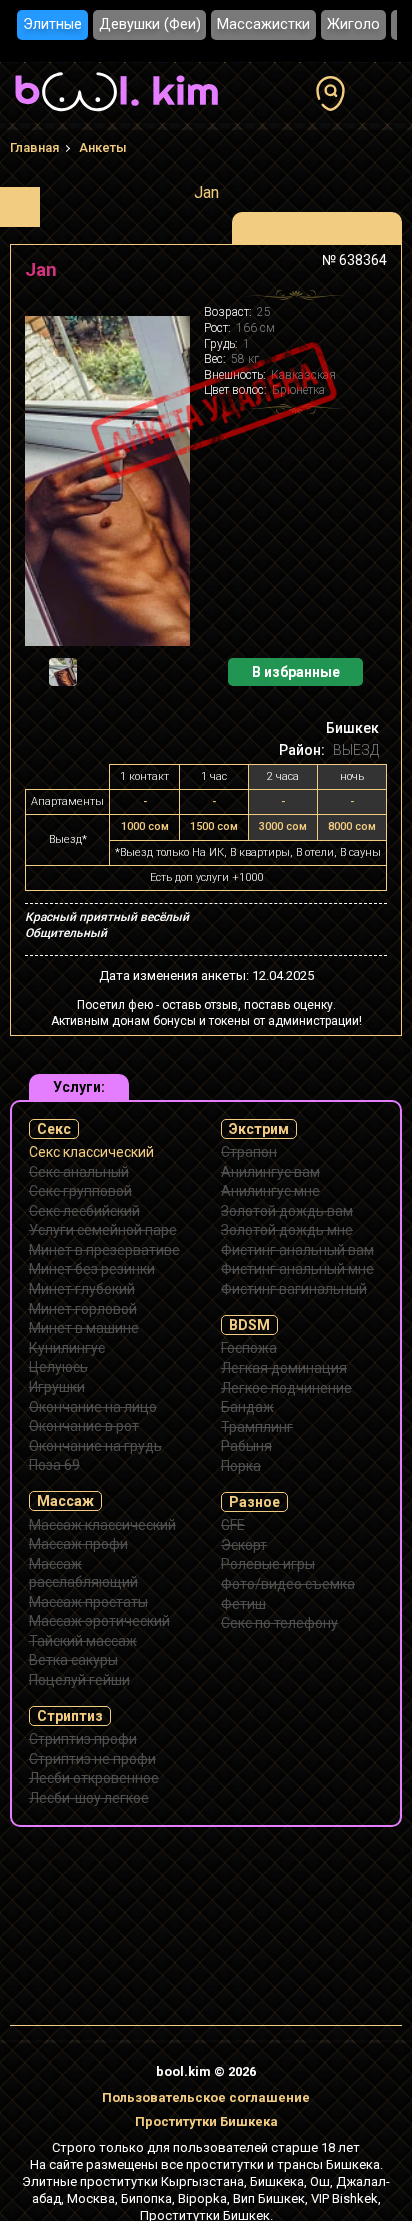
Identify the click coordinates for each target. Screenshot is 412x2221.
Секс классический (91, 1152)
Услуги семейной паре (103, 1230)
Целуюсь (58, 1367)
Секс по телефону (279, 1623)
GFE (233, 1525)
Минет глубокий (82, 1289)
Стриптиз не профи (92, 1759)
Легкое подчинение (286, 1388)
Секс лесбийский (84, 1211)
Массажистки (263, 24)
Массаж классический (102, 1525)
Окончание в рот (84, 1426)
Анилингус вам (270, 1172)
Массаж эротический (99, 1621)
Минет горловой (83, 1309)
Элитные (52, 24)
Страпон (249, 1152)
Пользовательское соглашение (206, 2097)
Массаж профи (78, 1544)
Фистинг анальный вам (297, 1250)
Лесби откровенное (94, 1778)
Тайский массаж (83, 1641)
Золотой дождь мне (287, 1230)
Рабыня (246, 1446)
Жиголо (353, 24)
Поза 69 (54, 1465)
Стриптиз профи (83, 1739)
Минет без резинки (92, 1269)
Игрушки (57, 1387)
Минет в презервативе (104, 1250)
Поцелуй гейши (79, 1680)
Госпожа (249, 1348)
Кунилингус (67, 1348)
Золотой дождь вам (287, 1211)
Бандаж (247, 1407)
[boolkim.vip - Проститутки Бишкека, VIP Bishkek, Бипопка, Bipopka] (116, 114)
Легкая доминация (284, 1368)
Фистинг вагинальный (294, 1289)
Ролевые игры (268, 1564)
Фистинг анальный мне (297, 1269)
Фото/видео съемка (288, 1584)
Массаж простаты (88, 1602)
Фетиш (243, 1604)
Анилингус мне (270, 1191)
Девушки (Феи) (150, 24)
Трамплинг (257, 1427)
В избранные (296, 672)
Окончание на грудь (95, 1446)
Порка (241, 1466)
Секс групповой (80, 1191)
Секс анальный (79, 1172)
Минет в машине (84, 1328)
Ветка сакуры (73, 1660)
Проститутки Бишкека (206, 2121)
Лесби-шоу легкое (89, 1798)
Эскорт (244, 1545)
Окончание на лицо (93, 1407)
